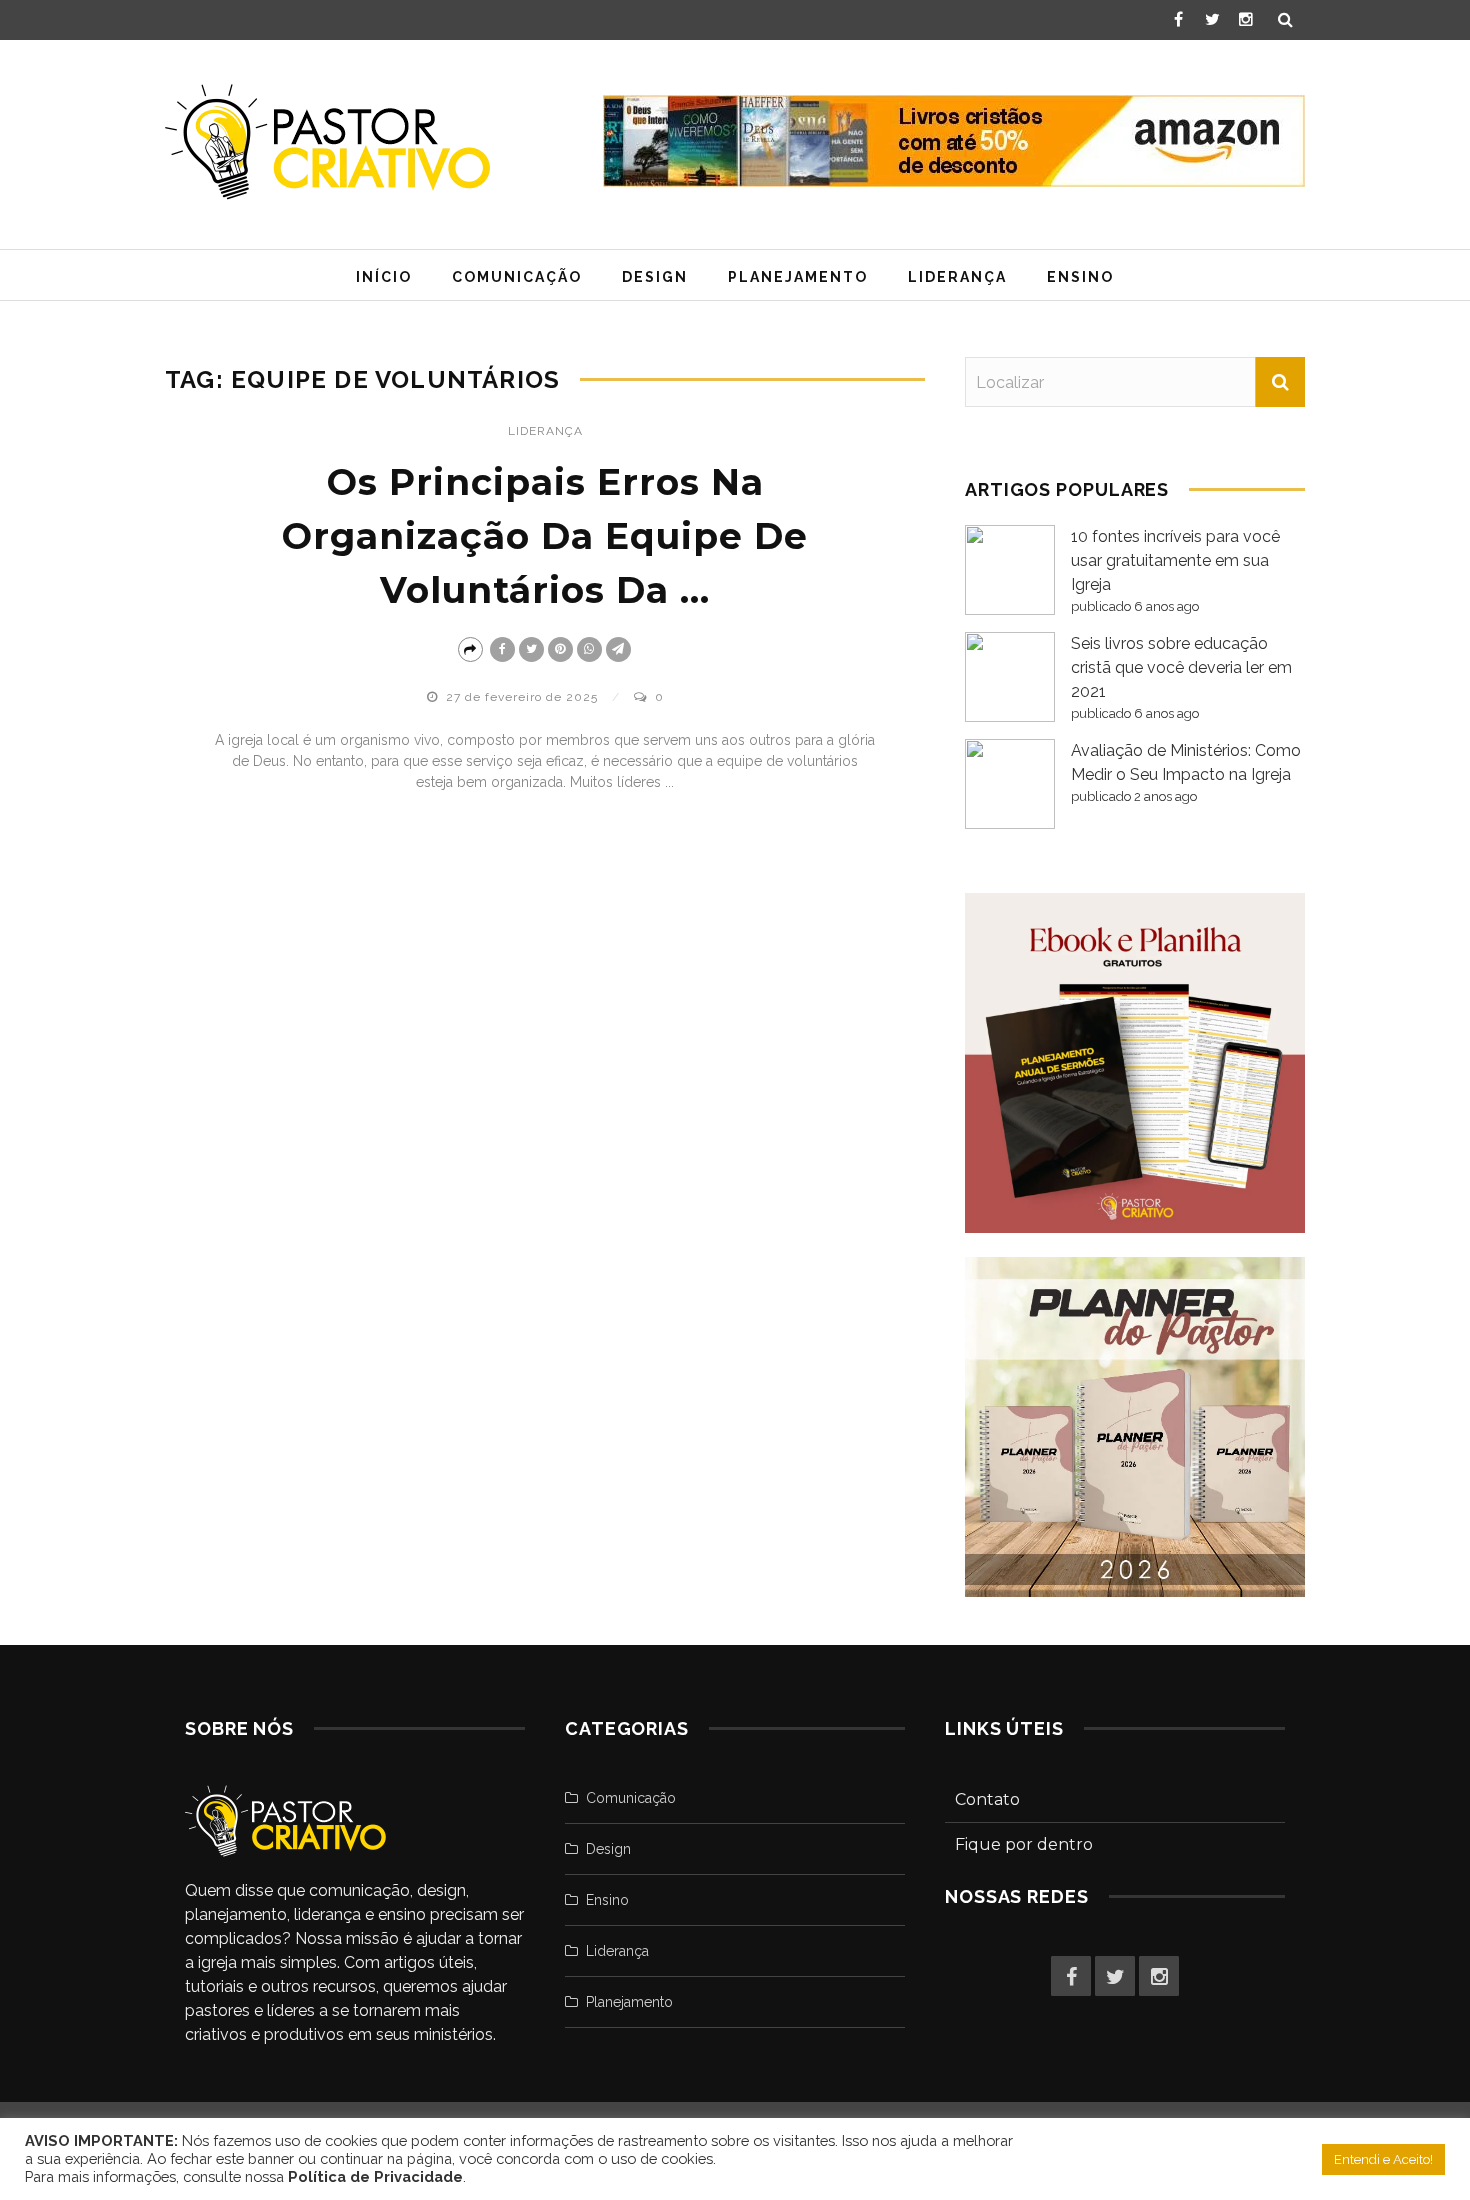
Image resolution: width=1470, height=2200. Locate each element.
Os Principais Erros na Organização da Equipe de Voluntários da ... (545, 536)
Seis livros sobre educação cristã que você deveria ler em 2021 (1181, 667)
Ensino (1080, 277)
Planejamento (798, 277)
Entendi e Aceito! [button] (1383, 2159)
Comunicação (517, 277)
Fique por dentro (1024, 1844)
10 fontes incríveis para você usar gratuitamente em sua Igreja (1175, 560)
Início (384, 277)
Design (655, 277)
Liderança (957, 277)
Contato (987, 1799)
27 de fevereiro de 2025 (524, 697)
